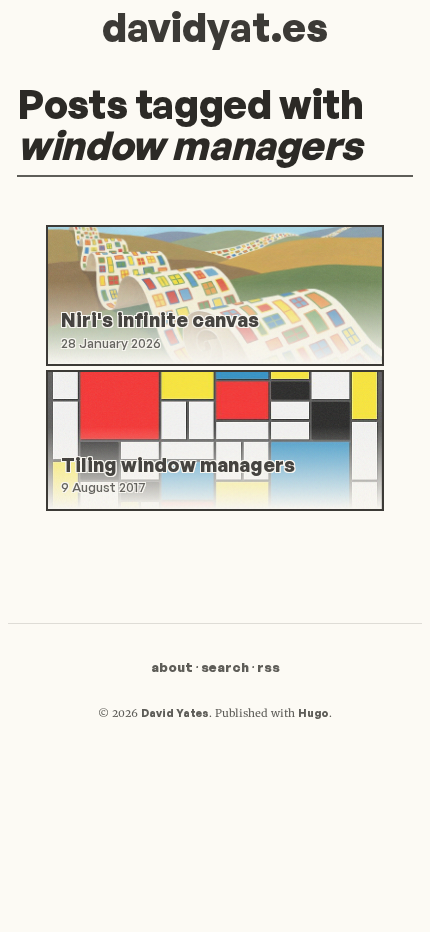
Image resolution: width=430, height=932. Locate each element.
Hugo (313, 713)
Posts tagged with (190, 124)
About (172, 667)
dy (215, 27)
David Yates (175, 713)
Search (225, 667)
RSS (268, 667)
